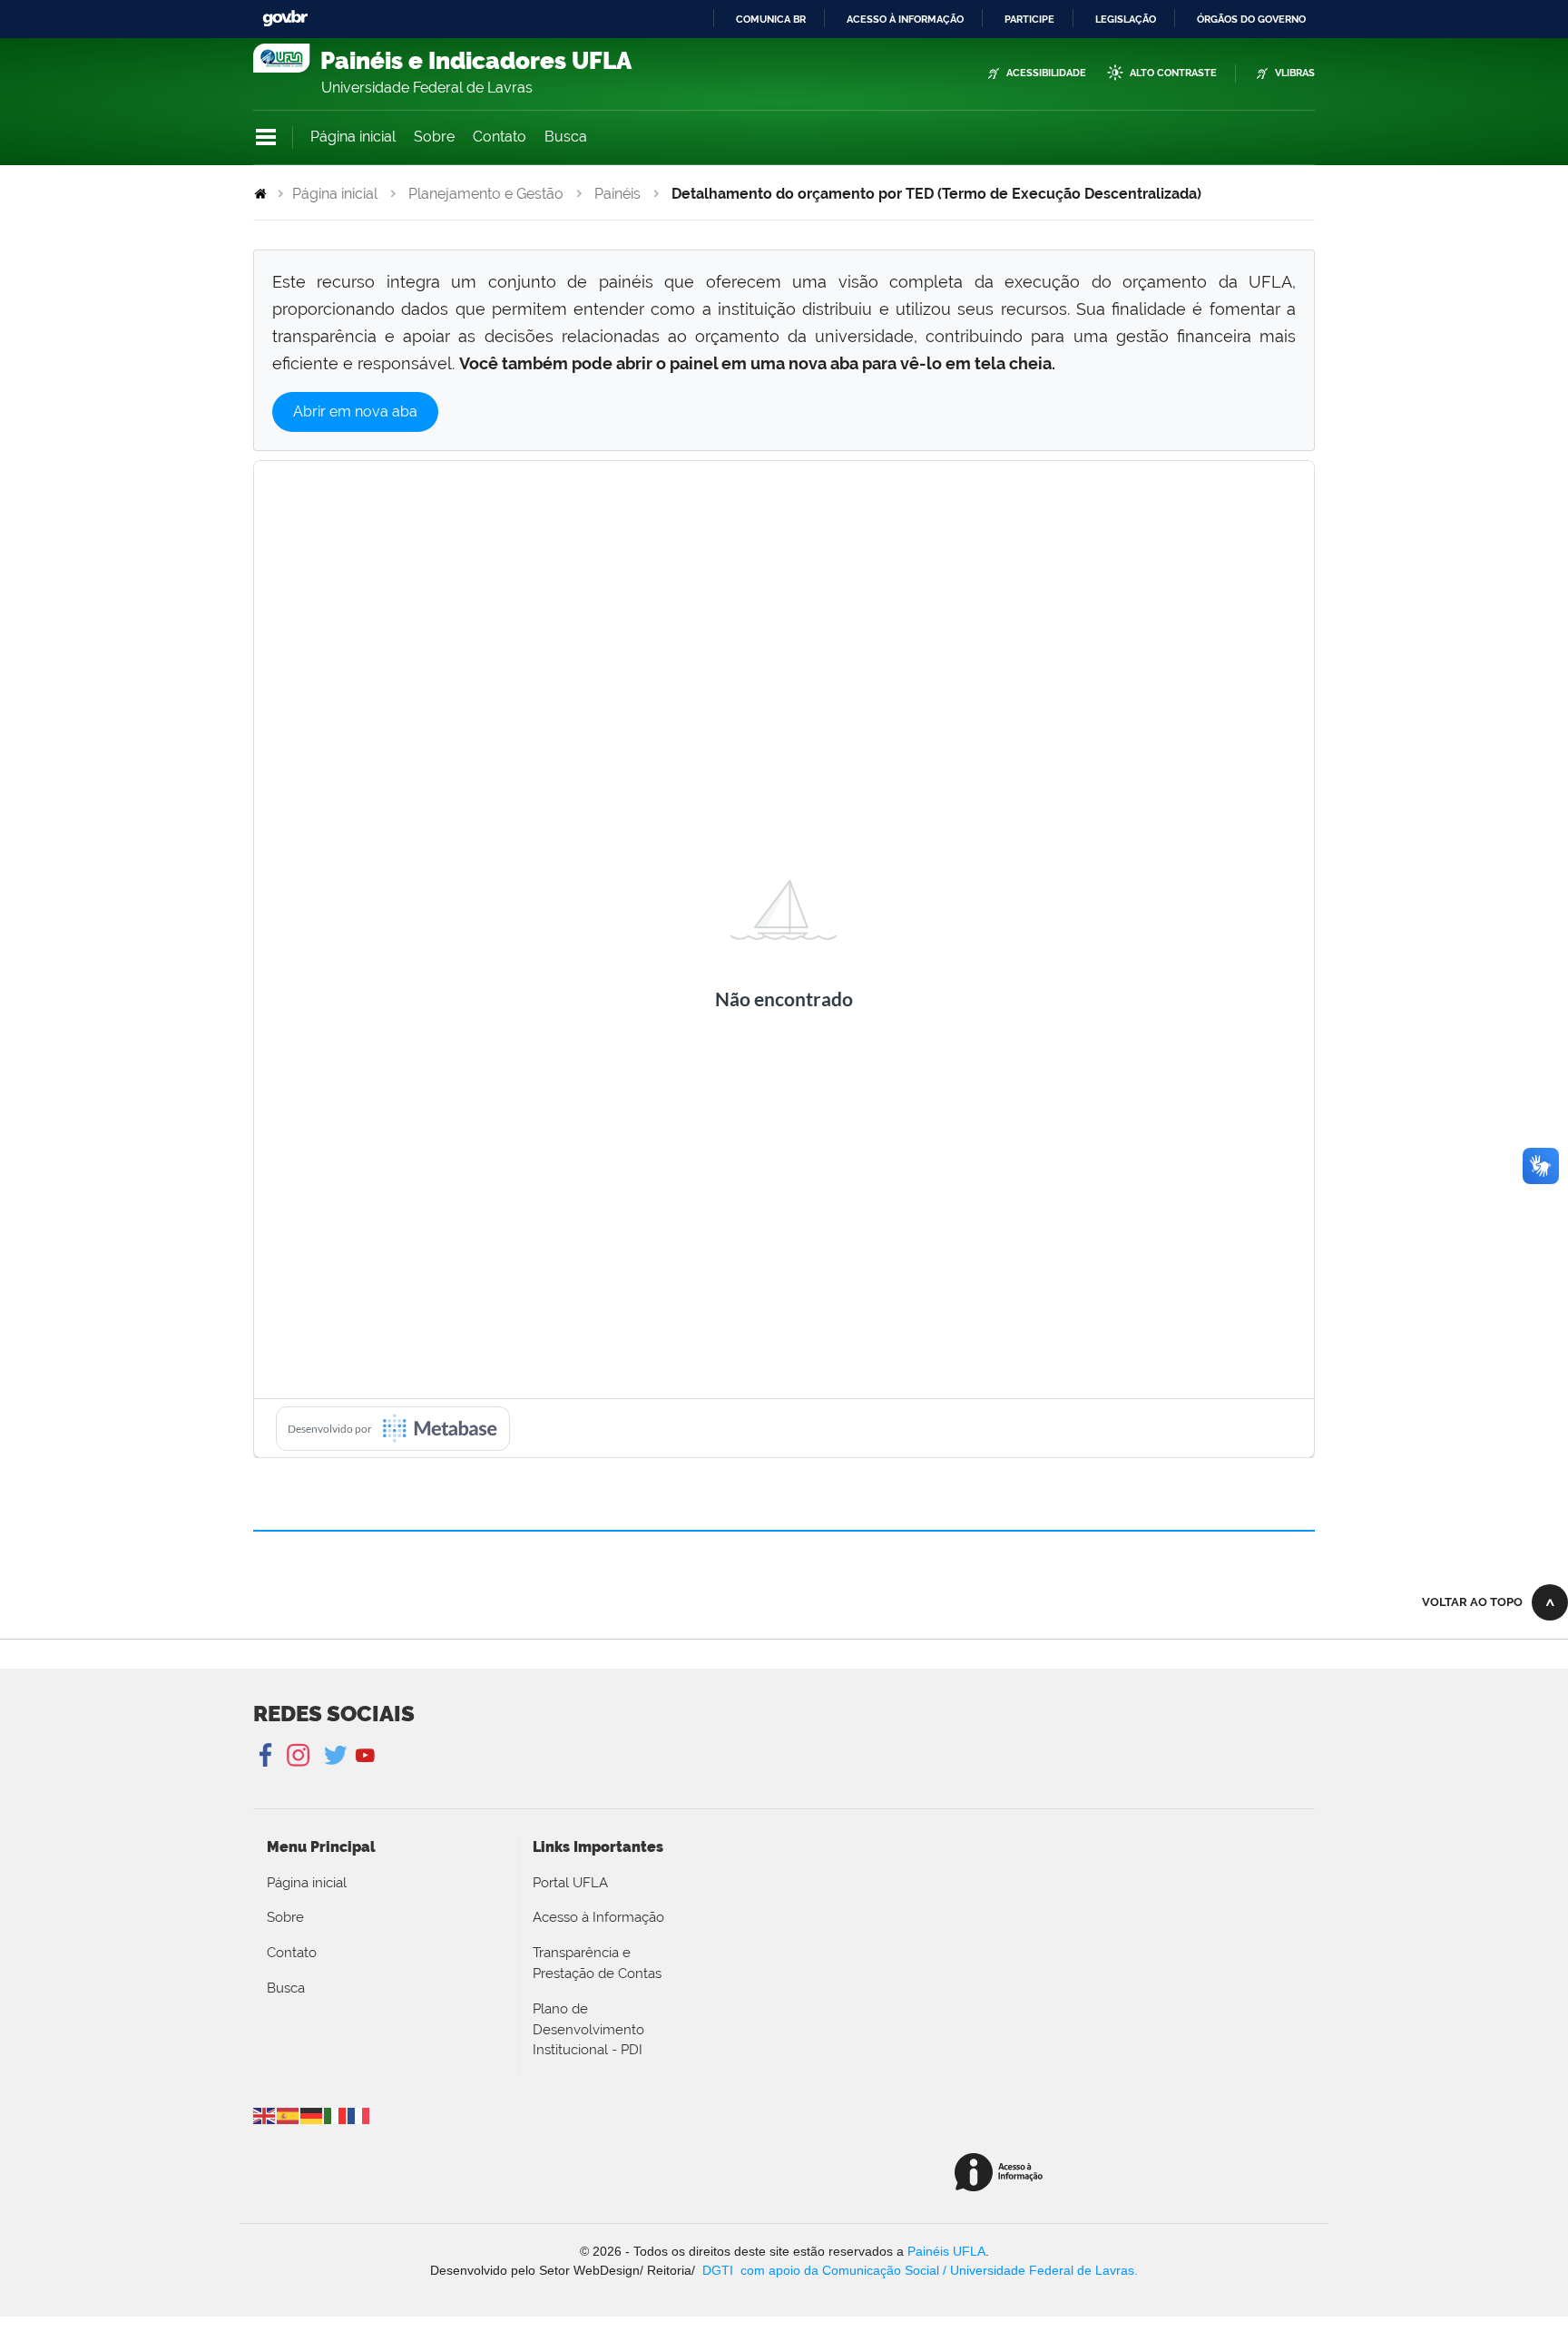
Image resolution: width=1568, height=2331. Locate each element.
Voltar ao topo (1472, 1602)
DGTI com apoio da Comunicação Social (821, 2270)
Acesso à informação (905, 19)
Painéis (617, 194)
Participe (1029, 19)
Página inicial (353, 137)
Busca (566, 137)
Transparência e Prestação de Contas (597, 1963)
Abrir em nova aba (355, 411)
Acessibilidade (1046, 73)
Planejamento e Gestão (486, 194)
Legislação (1126, 19)
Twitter (337, 1756)
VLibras (1295, 73)
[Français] (359, 2115)
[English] (265, 2115)
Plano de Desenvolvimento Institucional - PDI (588, 2030)
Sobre (434, 137)
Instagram (295, 1756)
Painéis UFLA (946, 2251)
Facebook (267, 1756)
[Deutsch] (312, 2115)
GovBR (285, 19)
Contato (500, 137)
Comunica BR (771, 19)
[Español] (289, 2115)
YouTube (365, 1756)
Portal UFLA (570, 1883)
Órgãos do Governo (1251, 19)
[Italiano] (336, 2115)
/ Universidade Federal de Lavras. (1039, 2270)
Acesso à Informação (598, 1917)
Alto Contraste (1173, 73)
